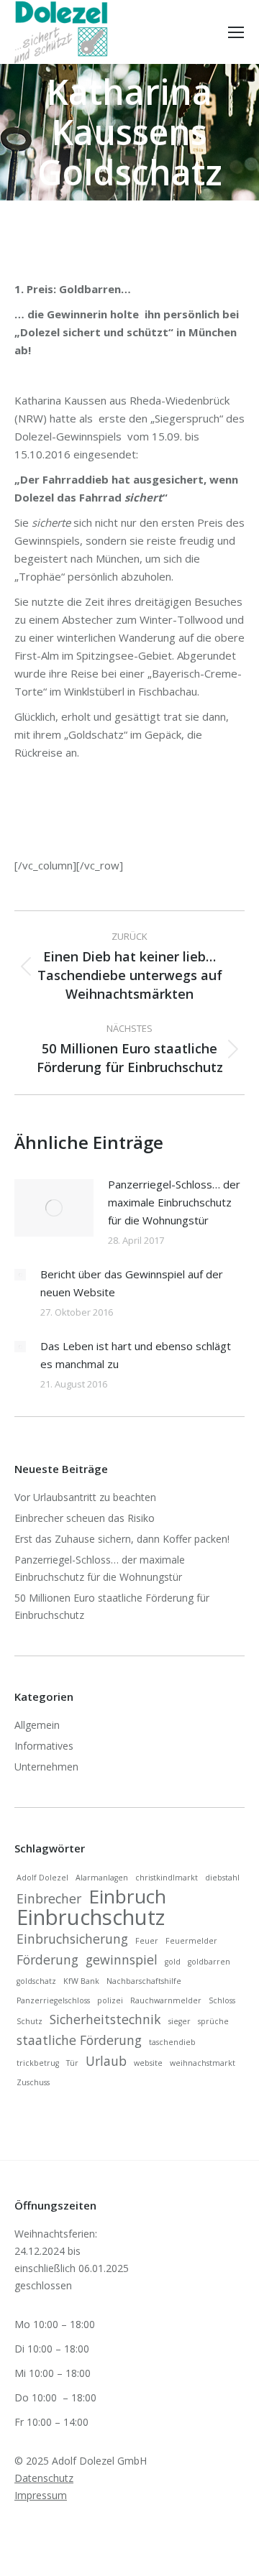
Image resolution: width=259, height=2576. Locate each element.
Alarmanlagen (102, 1878)
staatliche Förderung (79, 2040)
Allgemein (37, 1725)
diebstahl (222, 1878)
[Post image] (54, 1208)
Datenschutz (44, 2478)
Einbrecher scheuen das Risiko (85, 1518)
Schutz (29, 2021)
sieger (180, 2021)
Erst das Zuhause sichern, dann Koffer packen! (122, 1539)
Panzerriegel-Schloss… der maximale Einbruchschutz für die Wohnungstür (174, 1202)
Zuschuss (33, 2082)
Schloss (222, 2000)
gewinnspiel (122, 1959)
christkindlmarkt (167, 1878)
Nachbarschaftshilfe (144, 1981)
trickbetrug (38, 2063)
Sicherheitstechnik (105, 2019)
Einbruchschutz (91, 1917)
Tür (72, 2063)
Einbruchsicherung (72, 1939)
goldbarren (209, 1962)
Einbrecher (49, 1898)
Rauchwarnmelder (166, 2000)
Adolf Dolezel (42, 1878)
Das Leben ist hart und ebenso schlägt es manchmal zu (136, 1355)
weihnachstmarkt (203, 2063)
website (148, 2063)
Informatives (44, 1746)
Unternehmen (46, 1767)
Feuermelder (191, 1941)
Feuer (147, 1941)
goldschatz (36, 1981)
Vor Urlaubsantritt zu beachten (85, 1497)
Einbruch (127, 1896)
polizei (110, 2000)
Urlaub (106, 2061)
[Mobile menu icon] (236, 32)
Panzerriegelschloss (53, 2000)
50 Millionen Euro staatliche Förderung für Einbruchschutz (112, 1606)
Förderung (47, 1959)
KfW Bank (81, 1981)
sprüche (213, 2021)
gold (173, 1962)
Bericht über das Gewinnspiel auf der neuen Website (132, 1283)
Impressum (41, 2495)
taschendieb (172, 2042)
